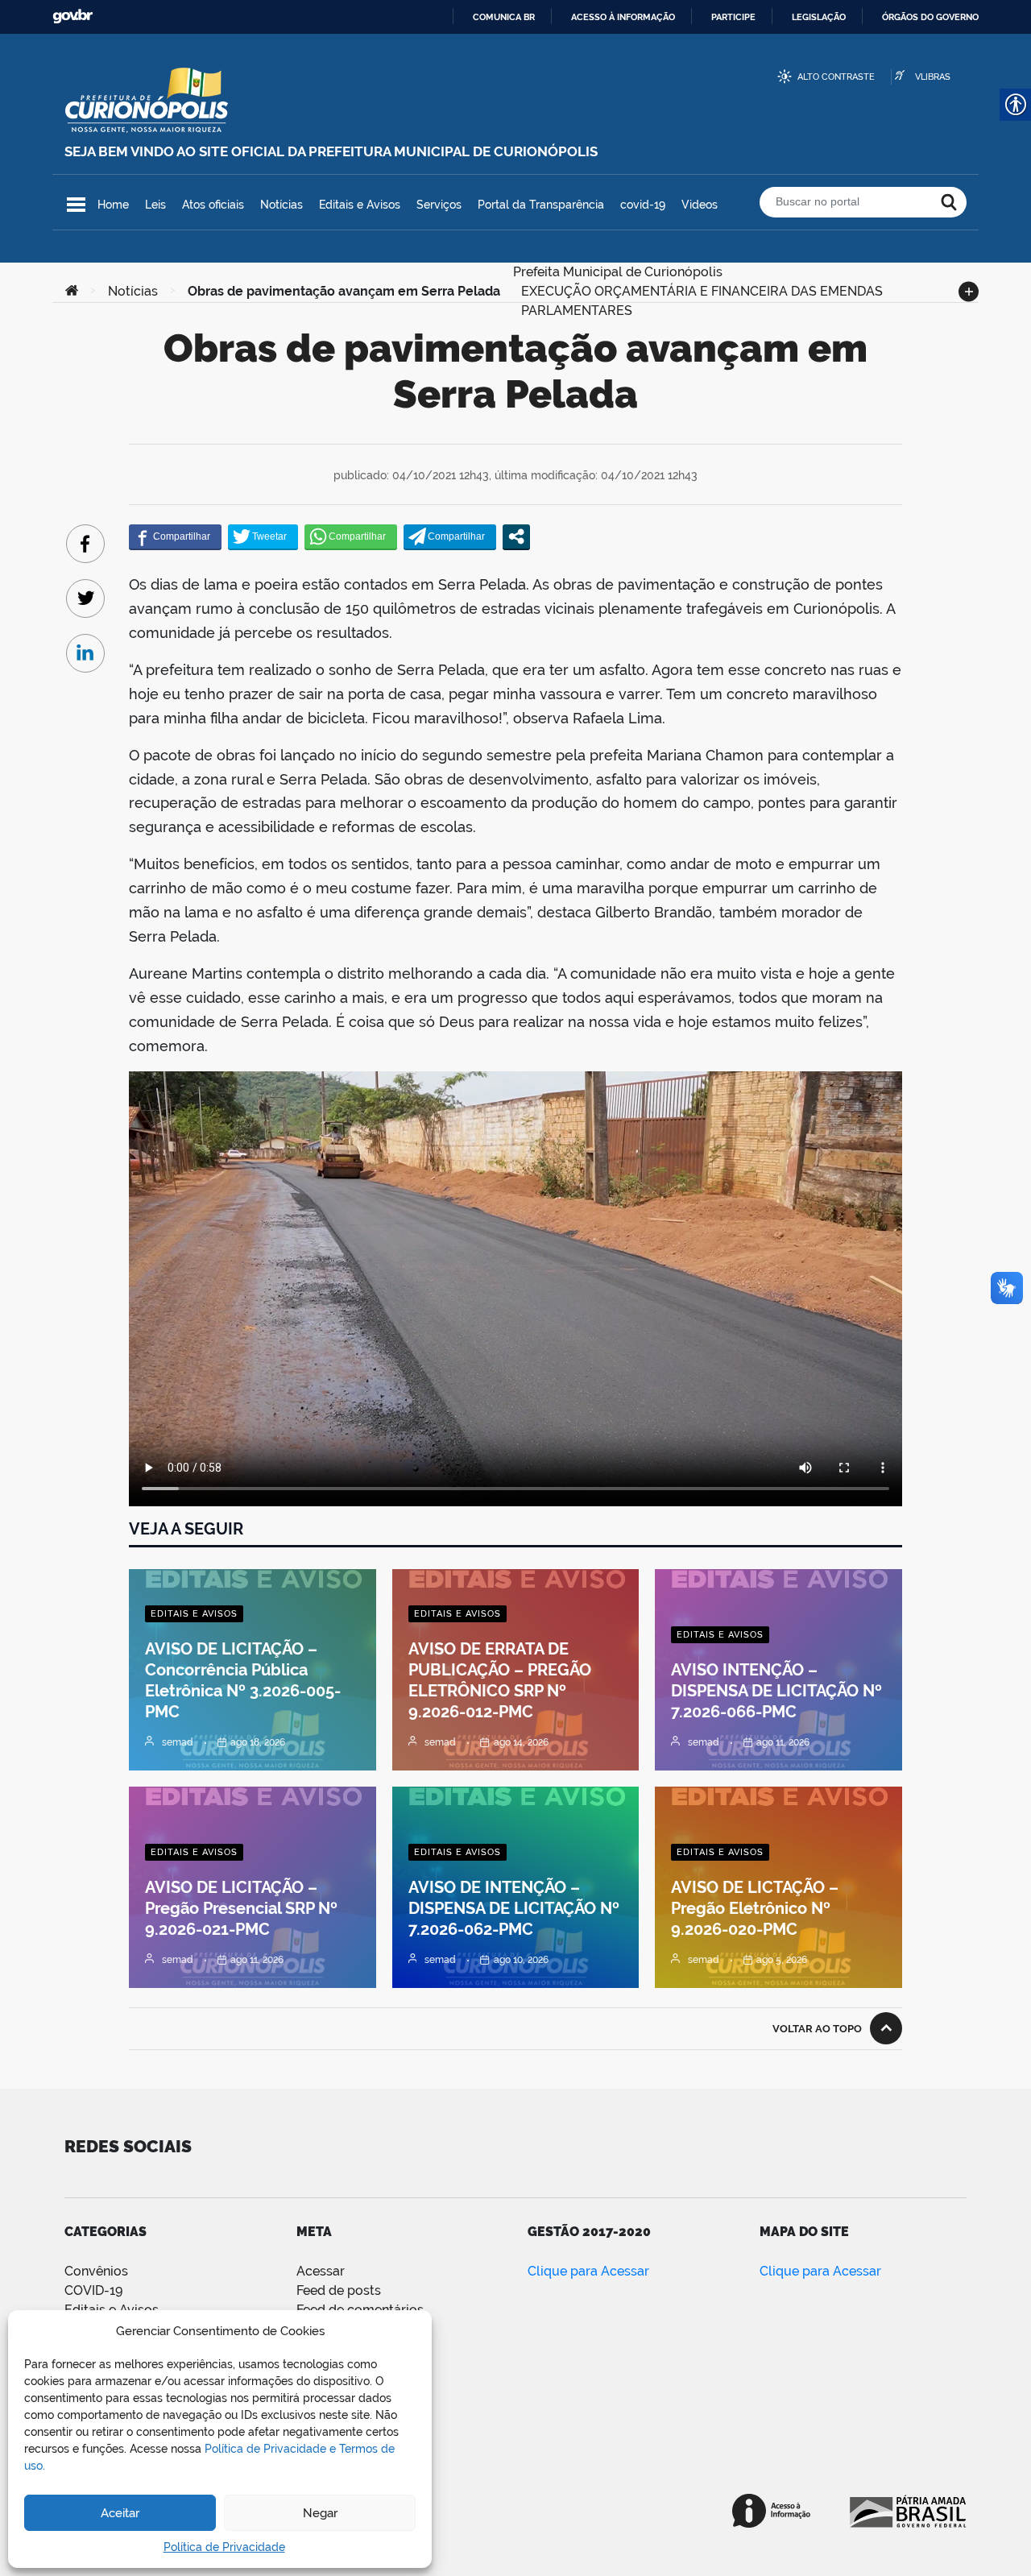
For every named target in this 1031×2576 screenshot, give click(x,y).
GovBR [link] (72, 17)
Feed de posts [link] (339, 2290)
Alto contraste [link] (836, 77)
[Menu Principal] (76, 205)
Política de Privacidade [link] (224, 2547)
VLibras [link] (933, 77)
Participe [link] (733, 17)
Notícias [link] (282, 205)
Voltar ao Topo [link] (817, 2029)
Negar (320, 2513)
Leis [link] (155, 205)
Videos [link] (700, 205)
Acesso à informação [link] (623, 17)
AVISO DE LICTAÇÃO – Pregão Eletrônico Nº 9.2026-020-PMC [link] (755, 1908)
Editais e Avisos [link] (360, 205)
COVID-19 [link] (93, 2290)
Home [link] (113, 205)
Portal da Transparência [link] (541, 205)
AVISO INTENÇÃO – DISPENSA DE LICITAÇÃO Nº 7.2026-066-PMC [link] (776, 1691)
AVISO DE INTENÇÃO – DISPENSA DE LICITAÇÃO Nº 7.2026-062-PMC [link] (514, 1908)
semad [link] (178, 1742)
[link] (72, 292)
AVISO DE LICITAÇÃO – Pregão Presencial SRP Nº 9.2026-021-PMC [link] (241, 1908)
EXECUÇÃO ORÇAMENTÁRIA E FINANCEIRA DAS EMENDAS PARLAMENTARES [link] (702, 290)
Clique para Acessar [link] (588, 2271)
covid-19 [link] (643, 205)
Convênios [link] (96, 2271)
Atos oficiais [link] (213, 205)
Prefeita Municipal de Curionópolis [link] (618, 270)
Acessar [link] (321, 2271)
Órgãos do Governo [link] (930, 17)
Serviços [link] (439, 205)
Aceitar (120, 2513)
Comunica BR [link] (504, 17)
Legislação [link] (819, 17)
